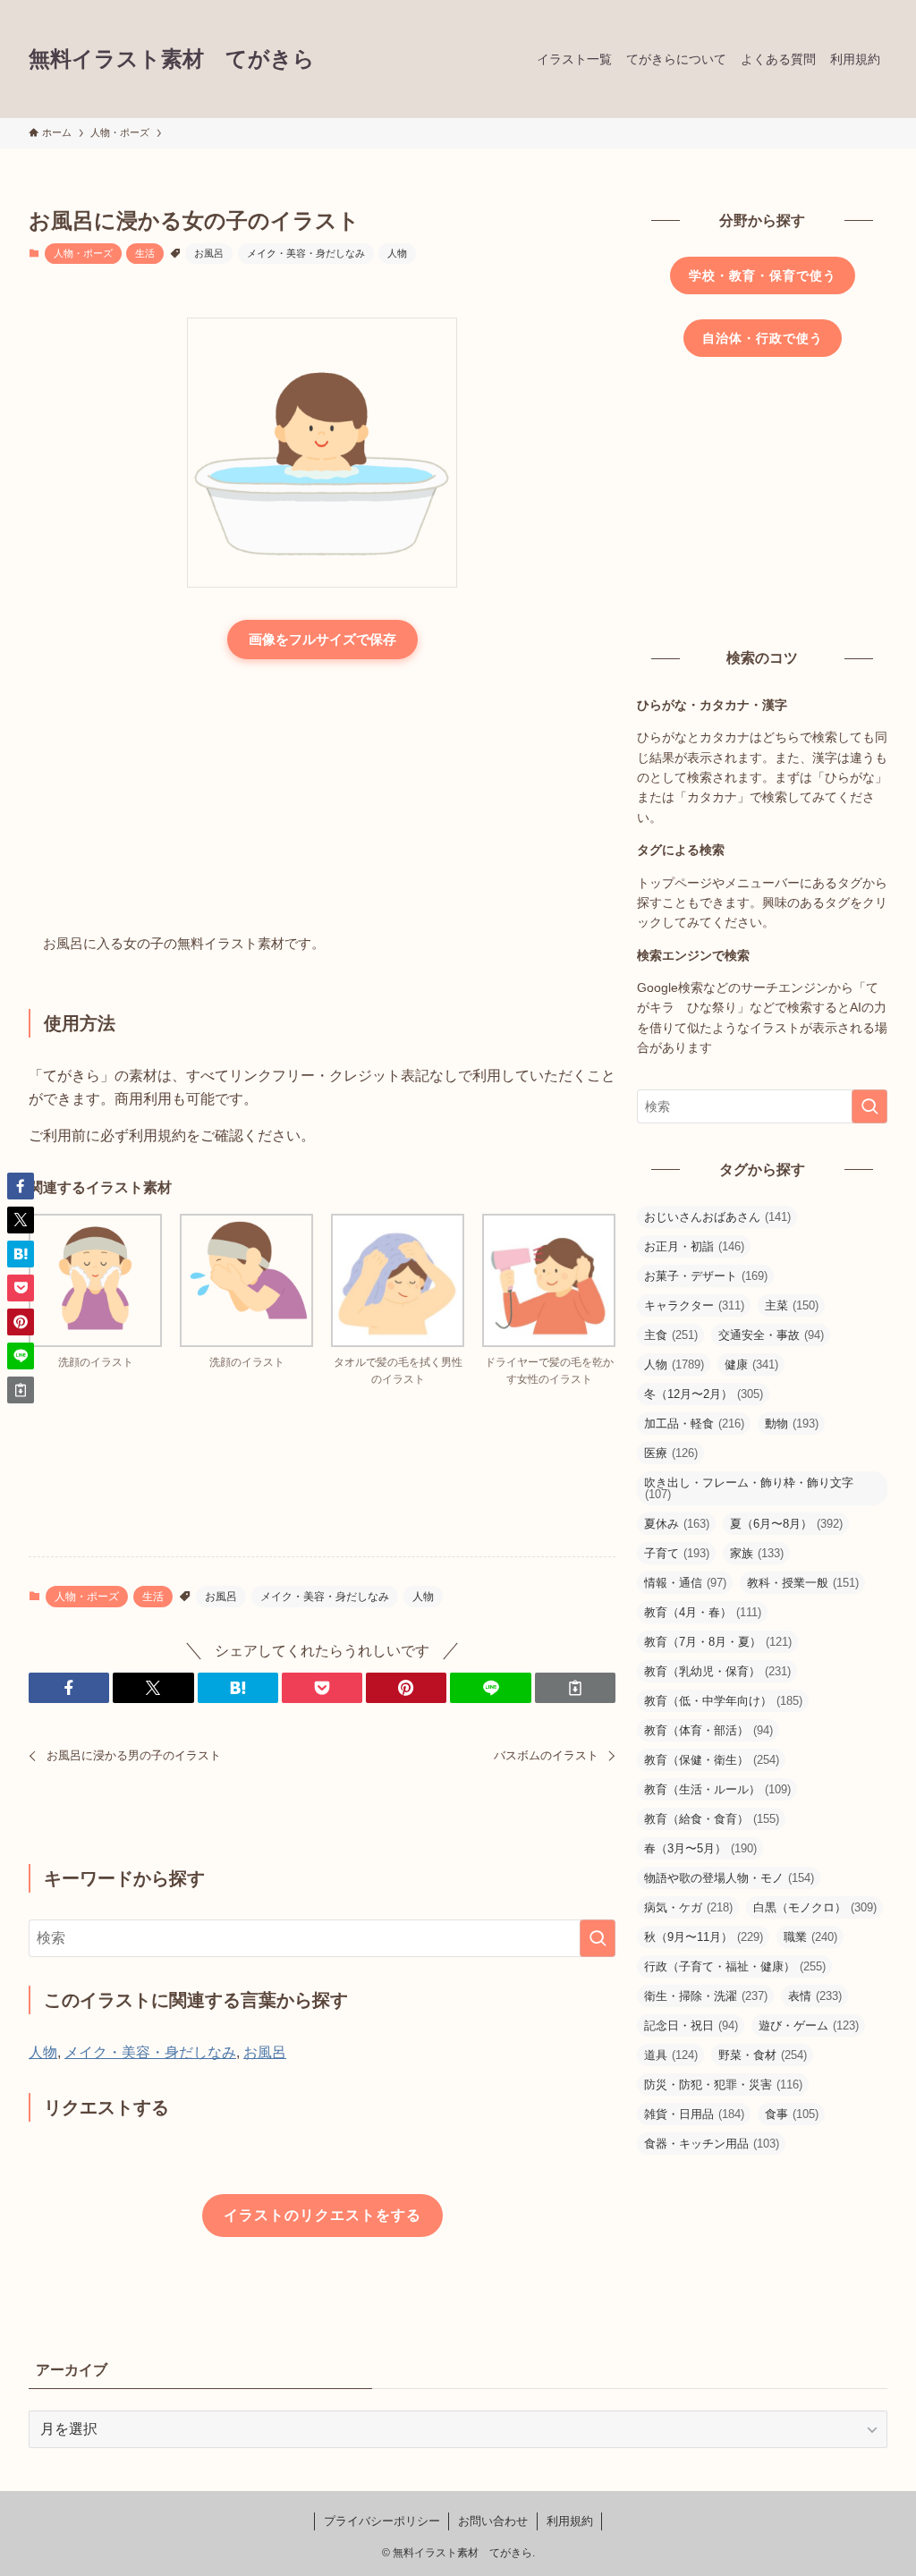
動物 (792, 1424)
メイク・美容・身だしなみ (306, 253)
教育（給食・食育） (712, 1819)
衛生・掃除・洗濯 (706, 1996)
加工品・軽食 (694, 1424)
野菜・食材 (763, 2055)
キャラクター (694, 1305)
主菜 (792, 1305)
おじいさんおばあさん (717, 1217)
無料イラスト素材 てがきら (172, 59)
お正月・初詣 (694, 1246)
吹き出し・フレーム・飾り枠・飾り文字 (749, 1488)
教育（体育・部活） (708, 1730)
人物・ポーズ (83, 253)
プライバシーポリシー (382, 2521)
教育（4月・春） (703, 1612)
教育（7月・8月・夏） (718, 1642)
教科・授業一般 (803, 1583)
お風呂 (209, 253)
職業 (810, 1937)
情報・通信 (685, 1583)
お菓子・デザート (706, 1276)
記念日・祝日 (691, 2025)
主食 (671, 1335)
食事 (792, 2114)
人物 (397, 253)
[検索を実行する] (598, 1938)
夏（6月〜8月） (786, 1524)
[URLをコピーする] (575, 1688)
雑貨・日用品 (694, 2114)
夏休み (677, 1524)
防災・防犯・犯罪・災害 (723, 2085)
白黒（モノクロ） (815, 1907)
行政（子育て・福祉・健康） (735, 1966)
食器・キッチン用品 (712, 2144)
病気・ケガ (688, 1907)
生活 (145, 253)
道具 (671, 2055)
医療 (671, 1453)
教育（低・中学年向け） (723, 1701)
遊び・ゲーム (809, 2025)
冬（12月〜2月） (704, 1394)
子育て (677, 1553)
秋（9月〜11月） (704, 1937)
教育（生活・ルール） (717, 1789)
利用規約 (570, 2521)
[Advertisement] (322, 798)
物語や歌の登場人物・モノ (729, 1878)
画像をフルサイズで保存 (322, 639)
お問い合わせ (493, 2521)
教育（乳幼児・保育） (717, 1671)
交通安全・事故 (771, 1335)
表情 (815, 1996)
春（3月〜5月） (700, 1848)
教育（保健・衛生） (712, 1760)
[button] (69, 1688)
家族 (757, 1553)
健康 (751, 1364)
